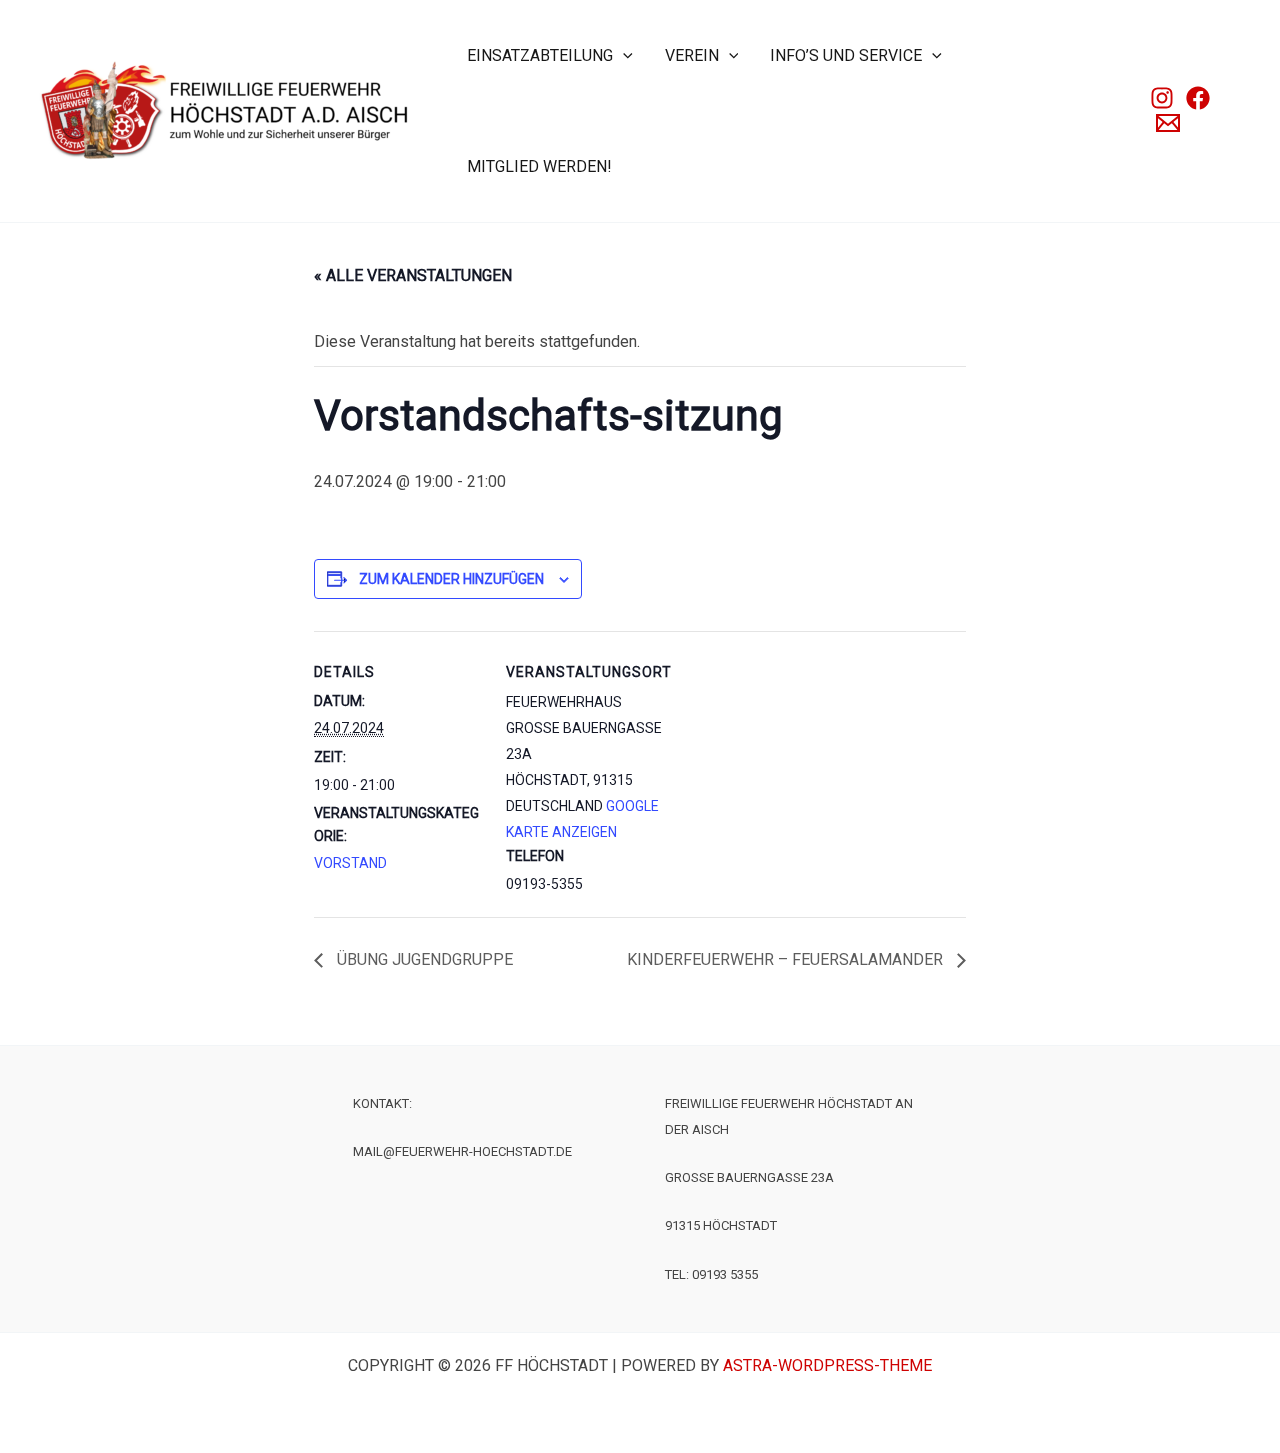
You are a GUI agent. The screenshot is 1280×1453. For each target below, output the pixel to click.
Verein (692, 55)
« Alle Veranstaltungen (413, 275)
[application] (623, 55)
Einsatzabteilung (540, 55)
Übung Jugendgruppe (423, 959)
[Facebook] (1198, 98)
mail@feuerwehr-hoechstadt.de (462, 1151)
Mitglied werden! (539, 166)
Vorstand (350, 863)
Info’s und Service (846, 55)
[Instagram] (1162, 98)
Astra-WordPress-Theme (827, 1365)
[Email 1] (1168, 123)
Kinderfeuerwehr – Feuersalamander (787, 959)
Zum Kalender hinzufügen (451, 579)
